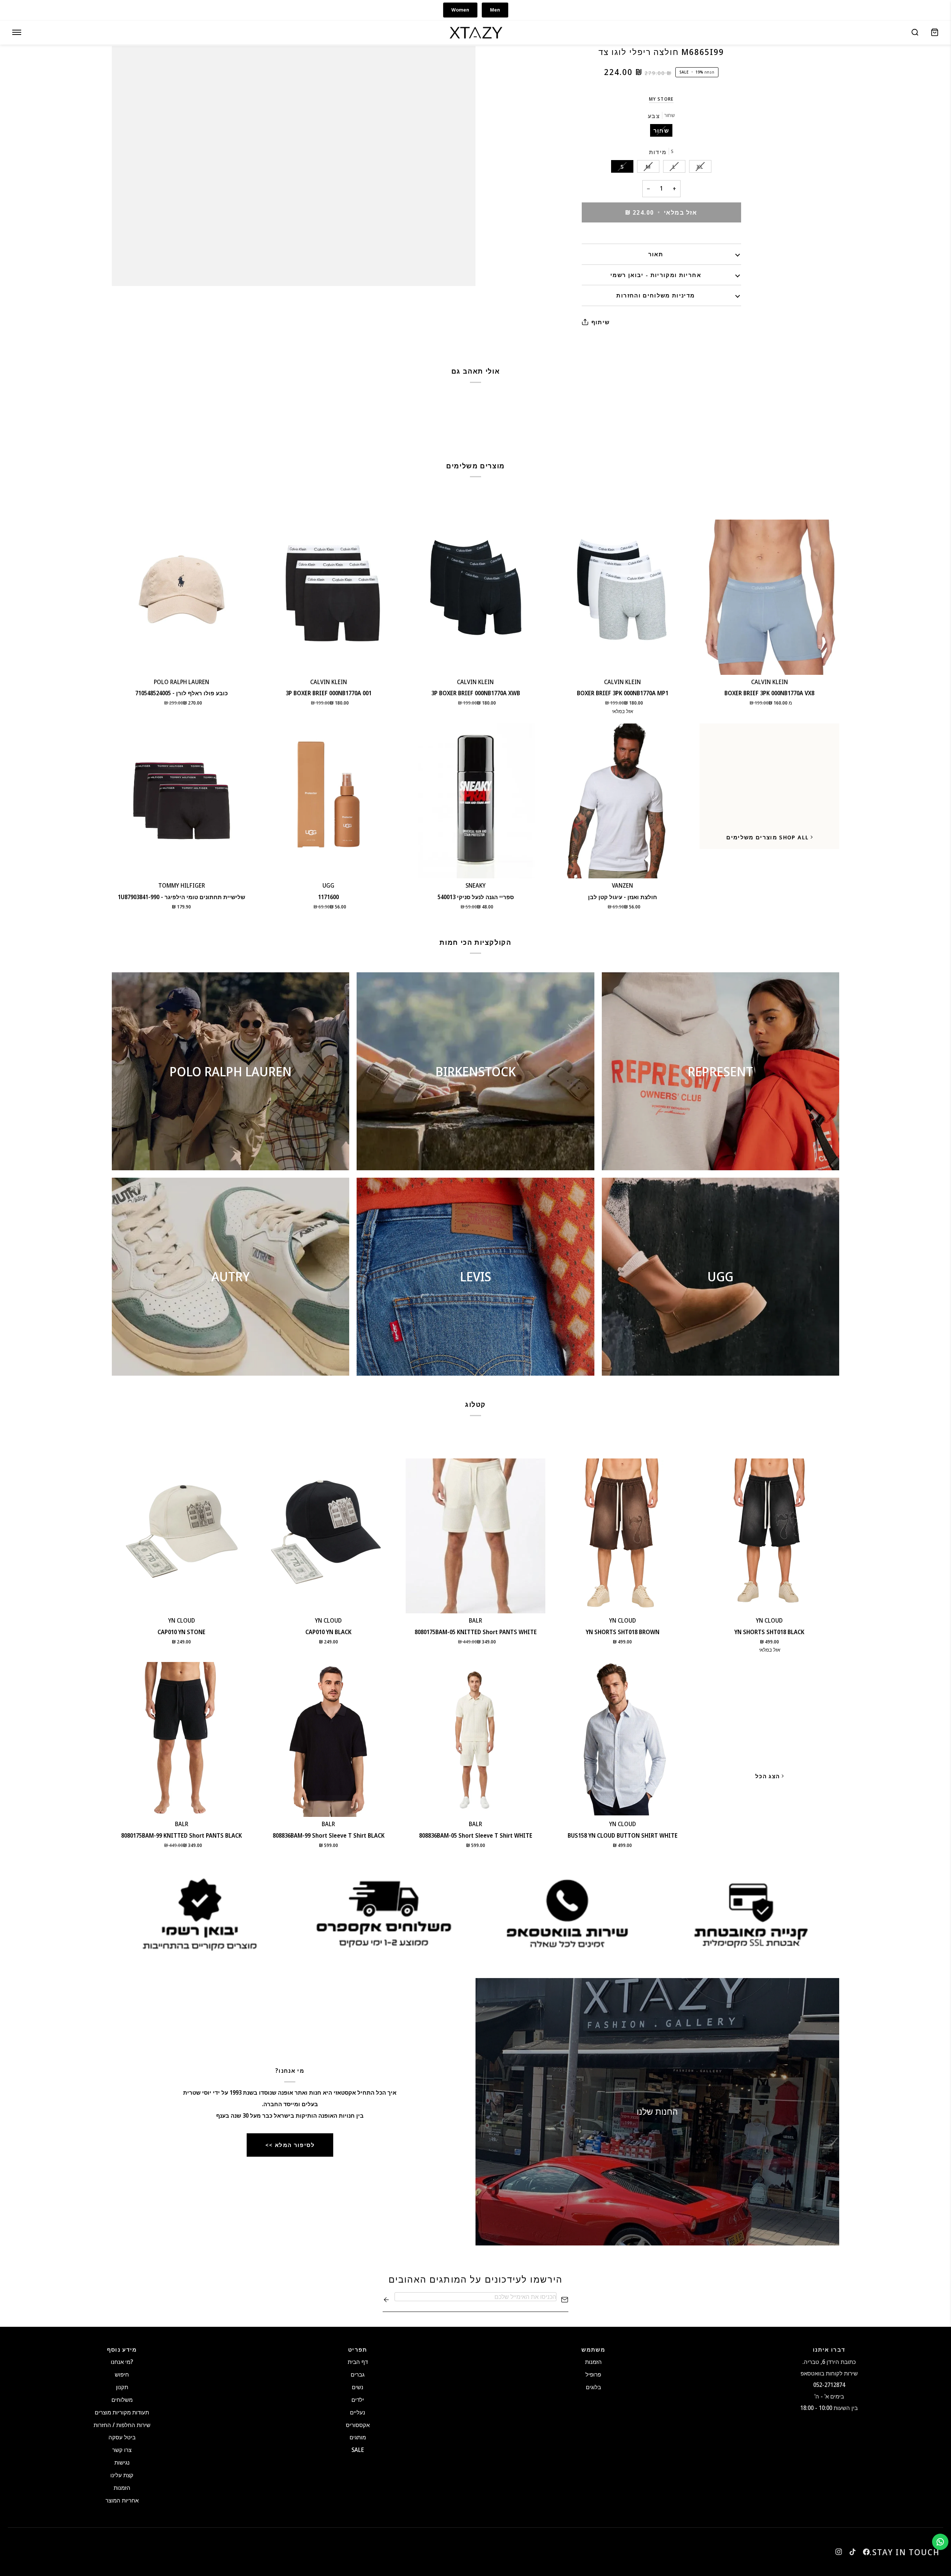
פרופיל (593, 2374)
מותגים (358, 2437)
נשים (358, 2387)
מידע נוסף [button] (122, 2349)
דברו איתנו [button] (829, 2349)
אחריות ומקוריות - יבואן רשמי (656, 275)
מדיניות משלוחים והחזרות (655, 295)
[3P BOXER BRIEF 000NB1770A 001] (329, 597)
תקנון (122, 2387)
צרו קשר (122, 2450)
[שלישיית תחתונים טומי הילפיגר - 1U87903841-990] (182, 801)
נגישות (122, 2462)
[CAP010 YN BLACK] (329, 1536)
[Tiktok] (853, 2552)
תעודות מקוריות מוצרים (122, 2412)
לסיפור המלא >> (290, 2145)
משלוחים (122, 2400)
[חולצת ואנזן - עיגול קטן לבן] (623, 801)
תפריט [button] (358, 2349)
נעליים (358, 2412)
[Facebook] (866, 2552)
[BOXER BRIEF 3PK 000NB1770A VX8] (769, 597)
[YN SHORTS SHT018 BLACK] (769, 1536)
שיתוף (601, 322)
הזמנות (122, 2488)
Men (495, 10)
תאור (656, 254)
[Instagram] (839, 2552)
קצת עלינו (122, 2475)
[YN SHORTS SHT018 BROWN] (623, 1536)
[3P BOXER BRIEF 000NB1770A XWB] (475, 597)
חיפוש (122, 2374)
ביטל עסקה (122, 2437)
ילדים (358, 2400)
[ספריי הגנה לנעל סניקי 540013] (475, 801)
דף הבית (358, 2362)
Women (460, 10)
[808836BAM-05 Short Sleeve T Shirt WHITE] (475, 1739)
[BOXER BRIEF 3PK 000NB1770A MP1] (623, 597)
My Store (661, 99)
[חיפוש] (915, 32)
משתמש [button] (593, 2349)
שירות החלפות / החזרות (122, 2425)
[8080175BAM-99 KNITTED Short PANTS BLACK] (182, 1739)
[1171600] (329, 801)
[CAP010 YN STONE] (182, 1536)
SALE (358, 2450)
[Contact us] (940, 2542)
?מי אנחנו (122, 2362)
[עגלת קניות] (935, 32)
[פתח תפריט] (17, 32)
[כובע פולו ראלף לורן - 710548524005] (182, 597)
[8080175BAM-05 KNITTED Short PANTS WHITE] (475, 1536)
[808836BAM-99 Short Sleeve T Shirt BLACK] (329, 1739)
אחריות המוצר (122, 2500)
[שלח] (386, 2300)
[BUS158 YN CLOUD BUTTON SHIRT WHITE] (623, 1739)
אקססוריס (358, 2425)
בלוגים (593, 2387)
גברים (358, 2374)
